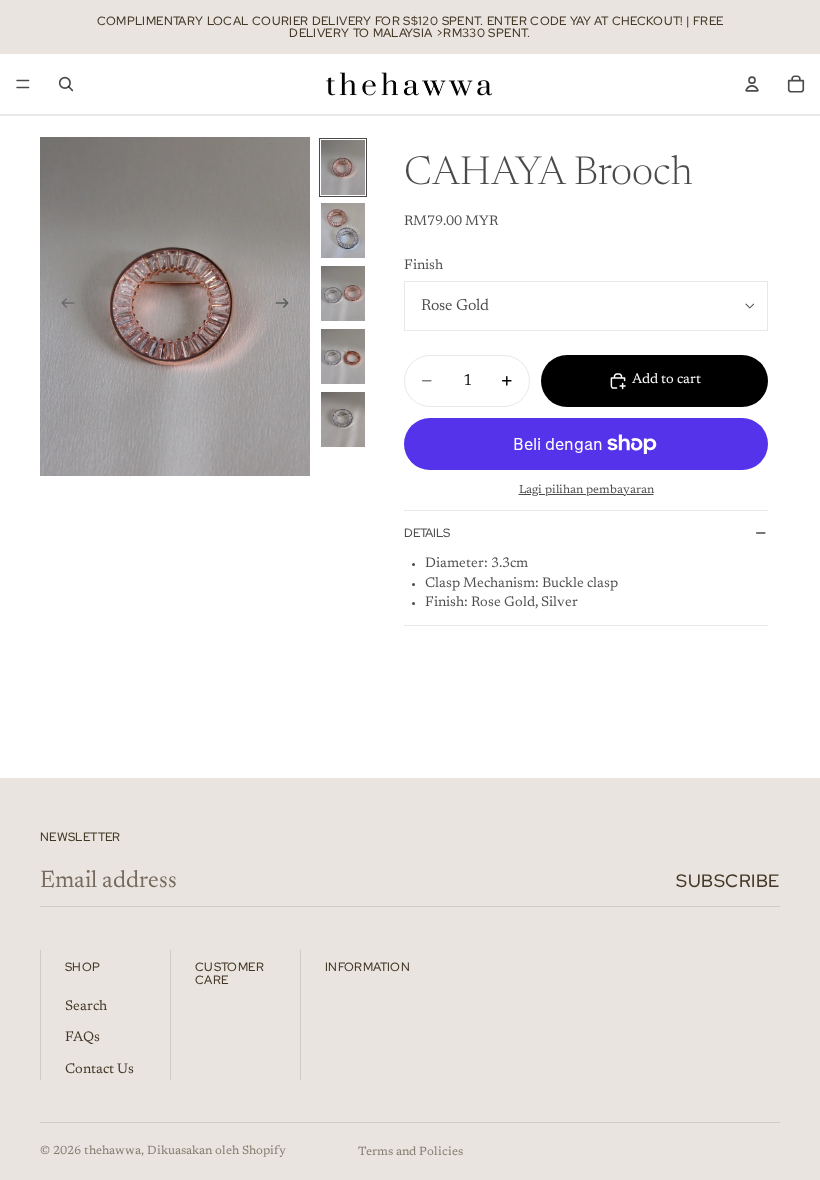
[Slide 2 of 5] (343, 230)
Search (86, 1006)
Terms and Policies (410, 1152)
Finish (423, 266)
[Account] (752, 84)
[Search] (66, 84)
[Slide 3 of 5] (343, 293)
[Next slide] (288, 306)
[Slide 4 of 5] (343, 356)
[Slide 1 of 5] (343, 167)
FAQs (82, 1038)
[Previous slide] (62, 306)
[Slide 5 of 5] (343, 419)
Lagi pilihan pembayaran (586, 490)
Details (427, 533)
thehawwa (112, 1151)
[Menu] (23, 84)
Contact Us (99, 1070)
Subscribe (728, 880)
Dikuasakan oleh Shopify (216, 1151)
